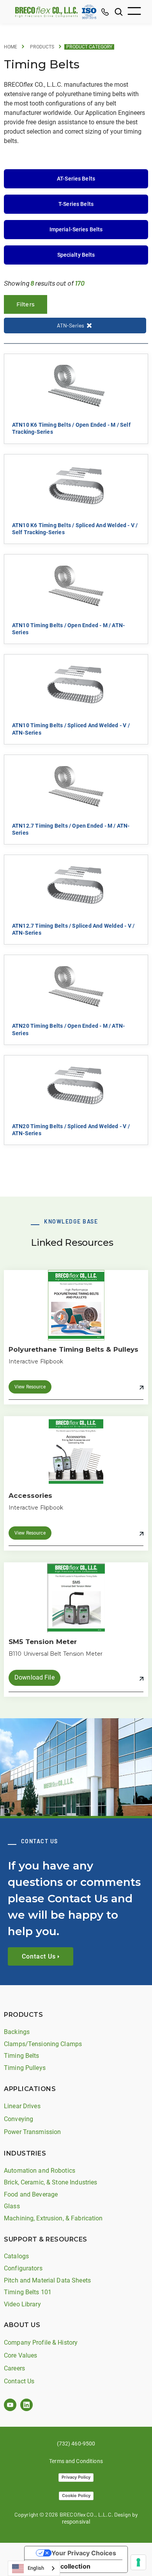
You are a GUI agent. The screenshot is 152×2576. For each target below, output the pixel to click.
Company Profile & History (41, 2343)
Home (11, 47)
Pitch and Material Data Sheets (47, 2280)
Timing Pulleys (25, 2068)
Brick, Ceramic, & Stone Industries (50, 2182)
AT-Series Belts (76, 179)
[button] (134, 12)
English (36, 2568)
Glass (12, 2206)
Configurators (23, 2268)
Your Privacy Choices (84, 2553)
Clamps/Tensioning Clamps (43, 2044)
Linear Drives (22, 2106)
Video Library (22, 2304)
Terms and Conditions (76, 2461)
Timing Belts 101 (28, 2292)
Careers (14, 2368)
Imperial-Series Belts (76, 229)
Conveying (19, 2119)
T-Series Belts (76, 204)
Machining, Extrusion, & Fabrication (53, 2218)
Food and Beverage (31, 2194)
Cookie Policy (76, 2495)
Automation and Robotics (40, 2171)
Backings (17, 2032)
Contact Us (19, 2381)
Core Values (20, 2355)
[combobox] (34, 2568)
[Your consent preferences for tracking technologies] (138, 2562)
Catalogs (16, 2256)
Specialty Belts (76, 255)
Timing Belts (22, 2056)
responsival (76, 2522)
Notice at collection (61, 2566)
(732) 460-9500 (76, 2444)
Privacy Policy (76, 2477)
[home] (44, 12)
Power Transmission (32, 2132)
